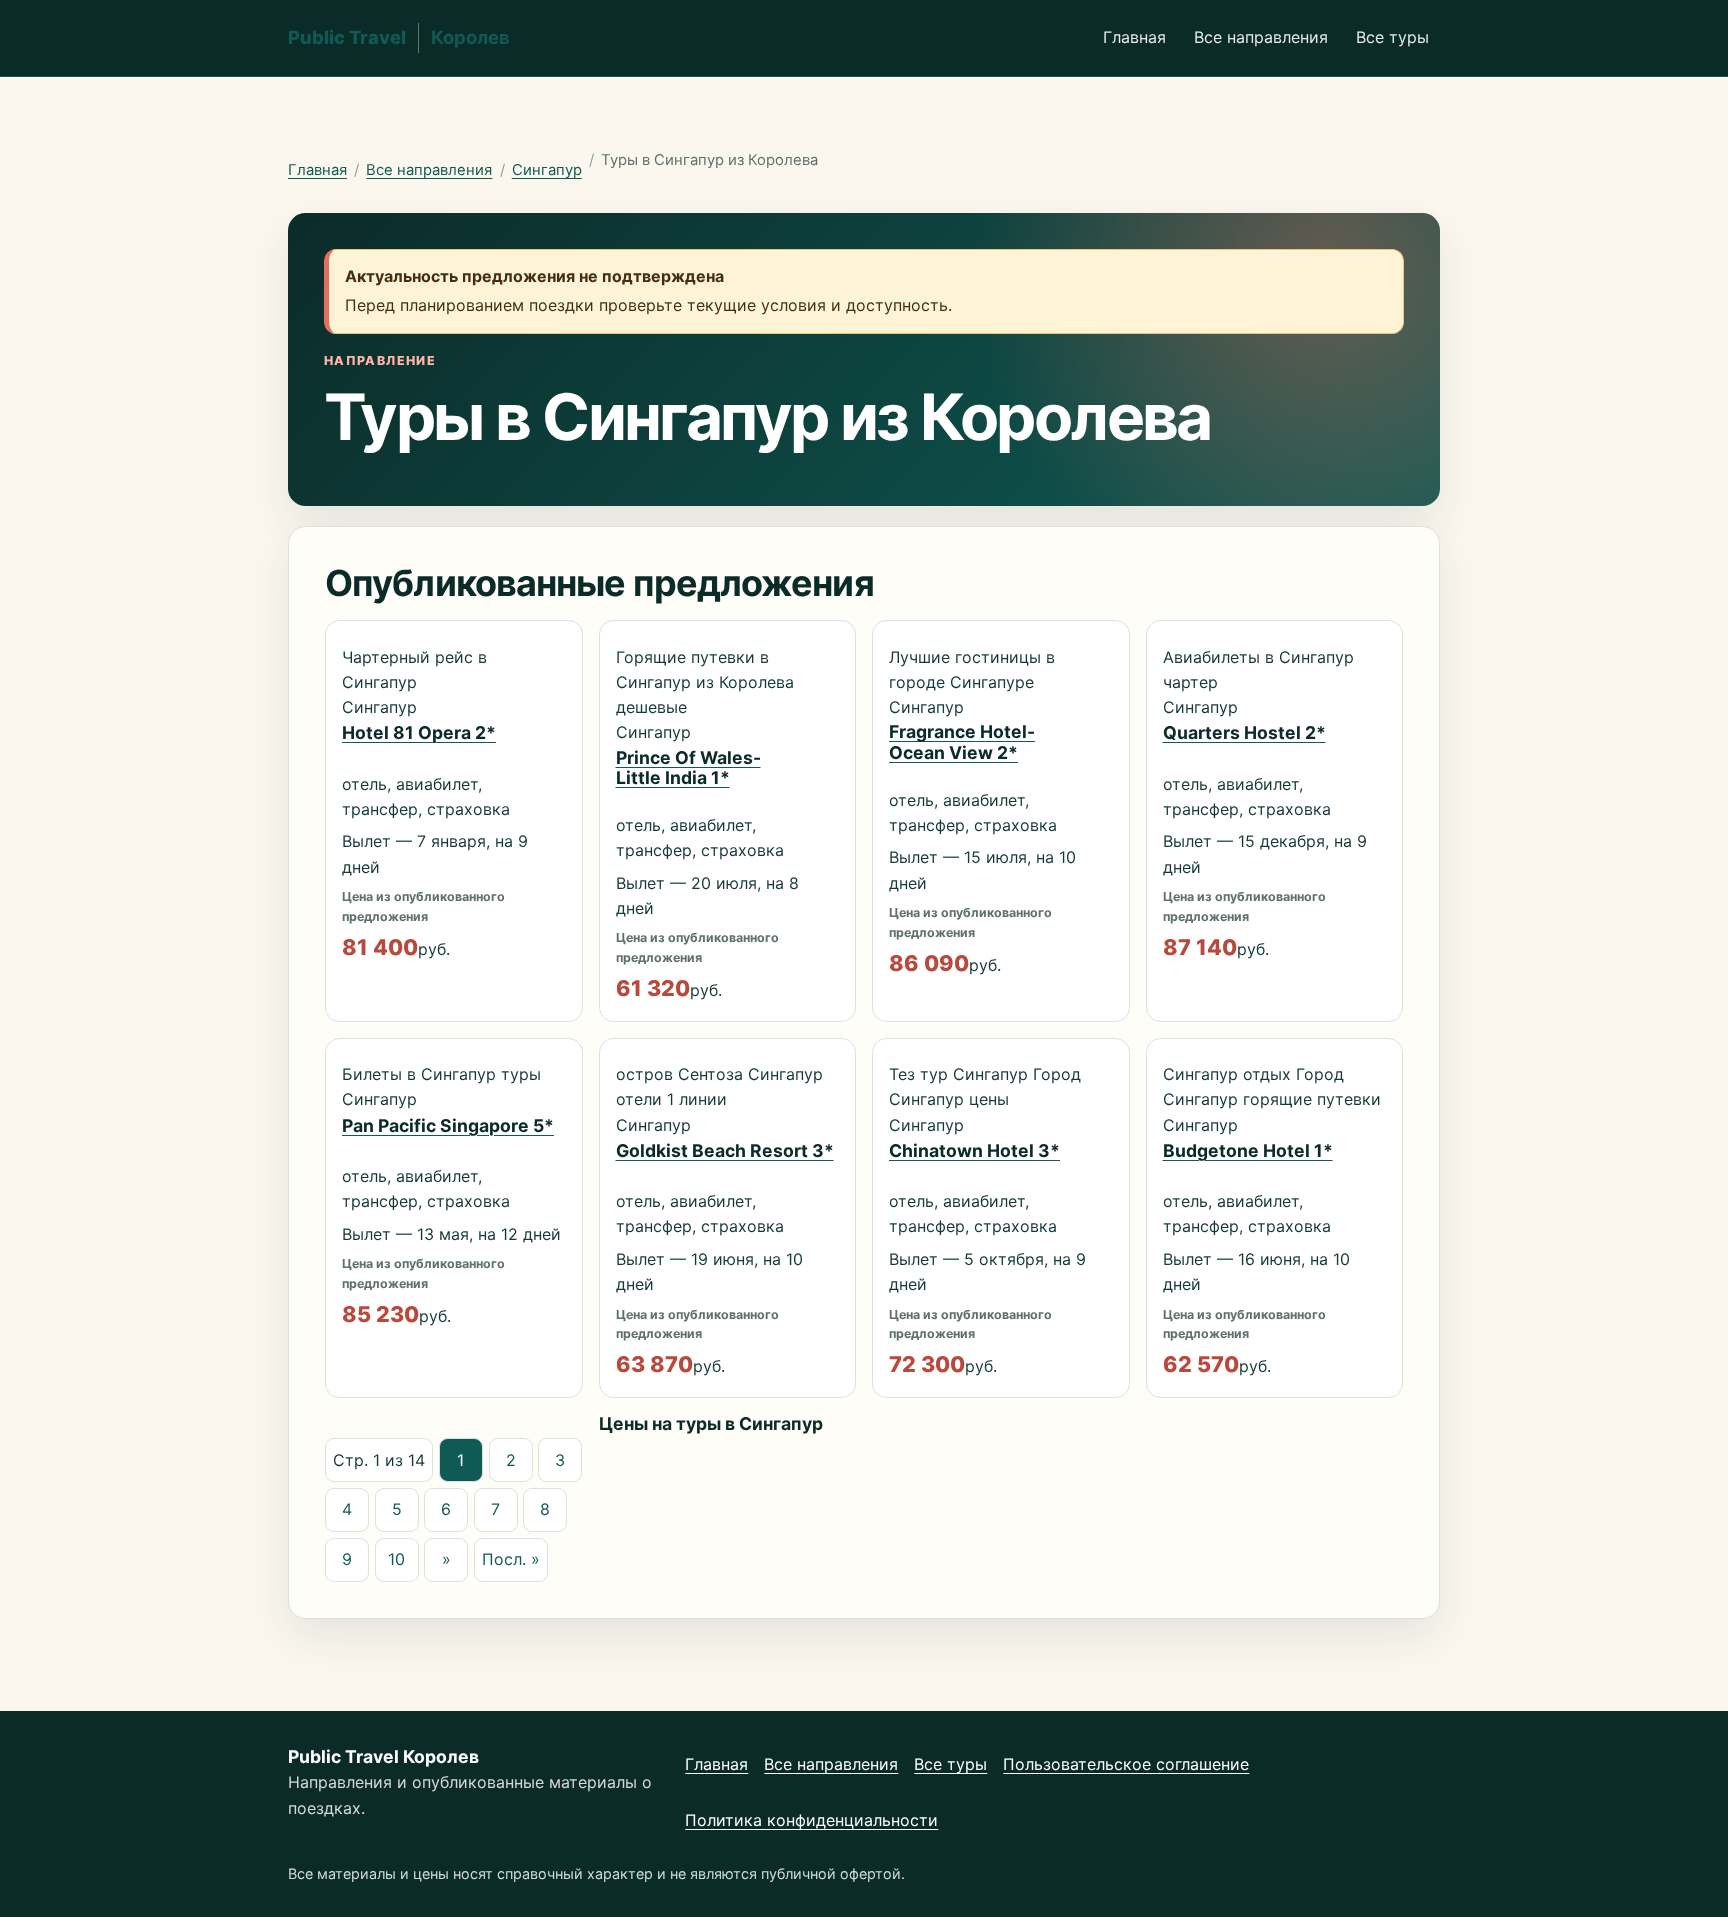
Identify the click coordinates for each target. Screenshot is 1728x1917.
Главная (1134, 37)
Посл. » (511, 1559)
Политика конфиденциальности (811, 1820)
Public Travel (399, 37)
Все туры (1392, 37)
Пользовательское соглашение (1126, 1764)
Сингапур (547, 170)
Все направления (1261, 37)
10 (396, 1559)
